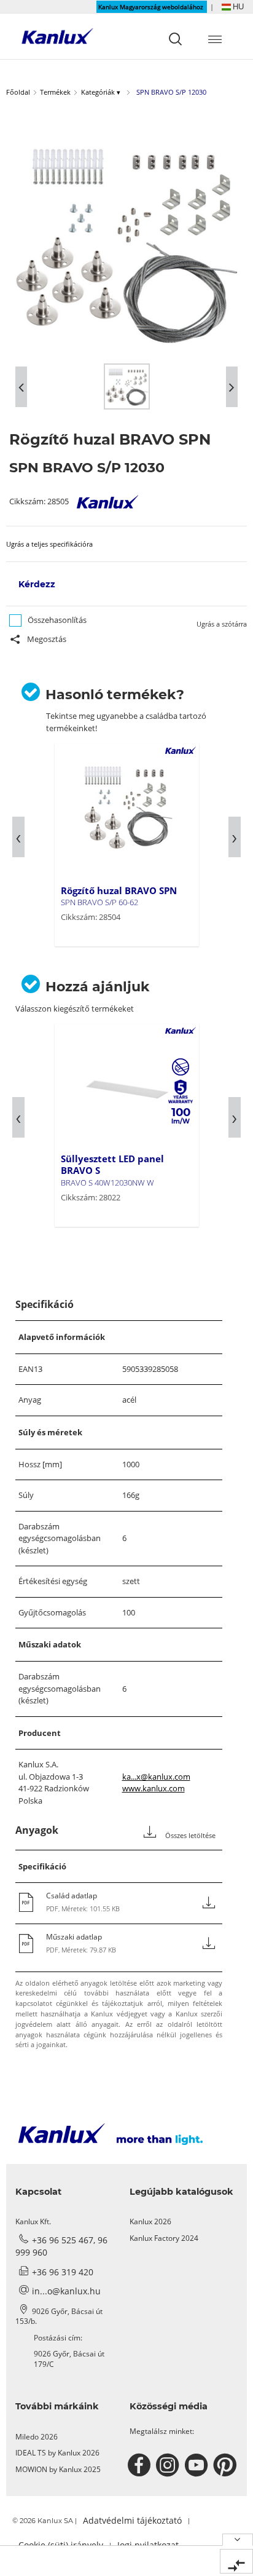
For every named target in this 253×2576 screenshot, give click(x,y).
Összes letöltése (189, 1836)
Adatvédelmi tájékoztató (132, 2520)
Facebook (141, 2465)
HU (237, 6)
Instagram (169, 2465)
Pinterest (226, 2465)
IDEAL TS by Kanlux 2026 (57, 2453)
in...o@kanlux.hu (66, 2291)
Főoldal (18, 92)
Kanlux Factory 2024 (164, 2238)
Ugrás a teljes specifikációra (49, 544)
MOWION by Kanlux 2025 (58, 2469)
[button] (233, 6)
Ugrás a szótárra (222, 624)
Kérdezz (37, 584)
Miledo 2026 (37, 2437)
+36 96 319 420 (63, 2272)
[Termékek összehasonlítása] (236, 2561)
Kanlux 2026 (150, 2221)
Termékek (55, 92)
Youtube (198, 2465)
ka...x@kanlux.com (156, 1777)
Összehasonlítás (57, 620)
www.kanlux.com (154, 1788)
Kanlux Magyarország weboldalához (152, 7)
